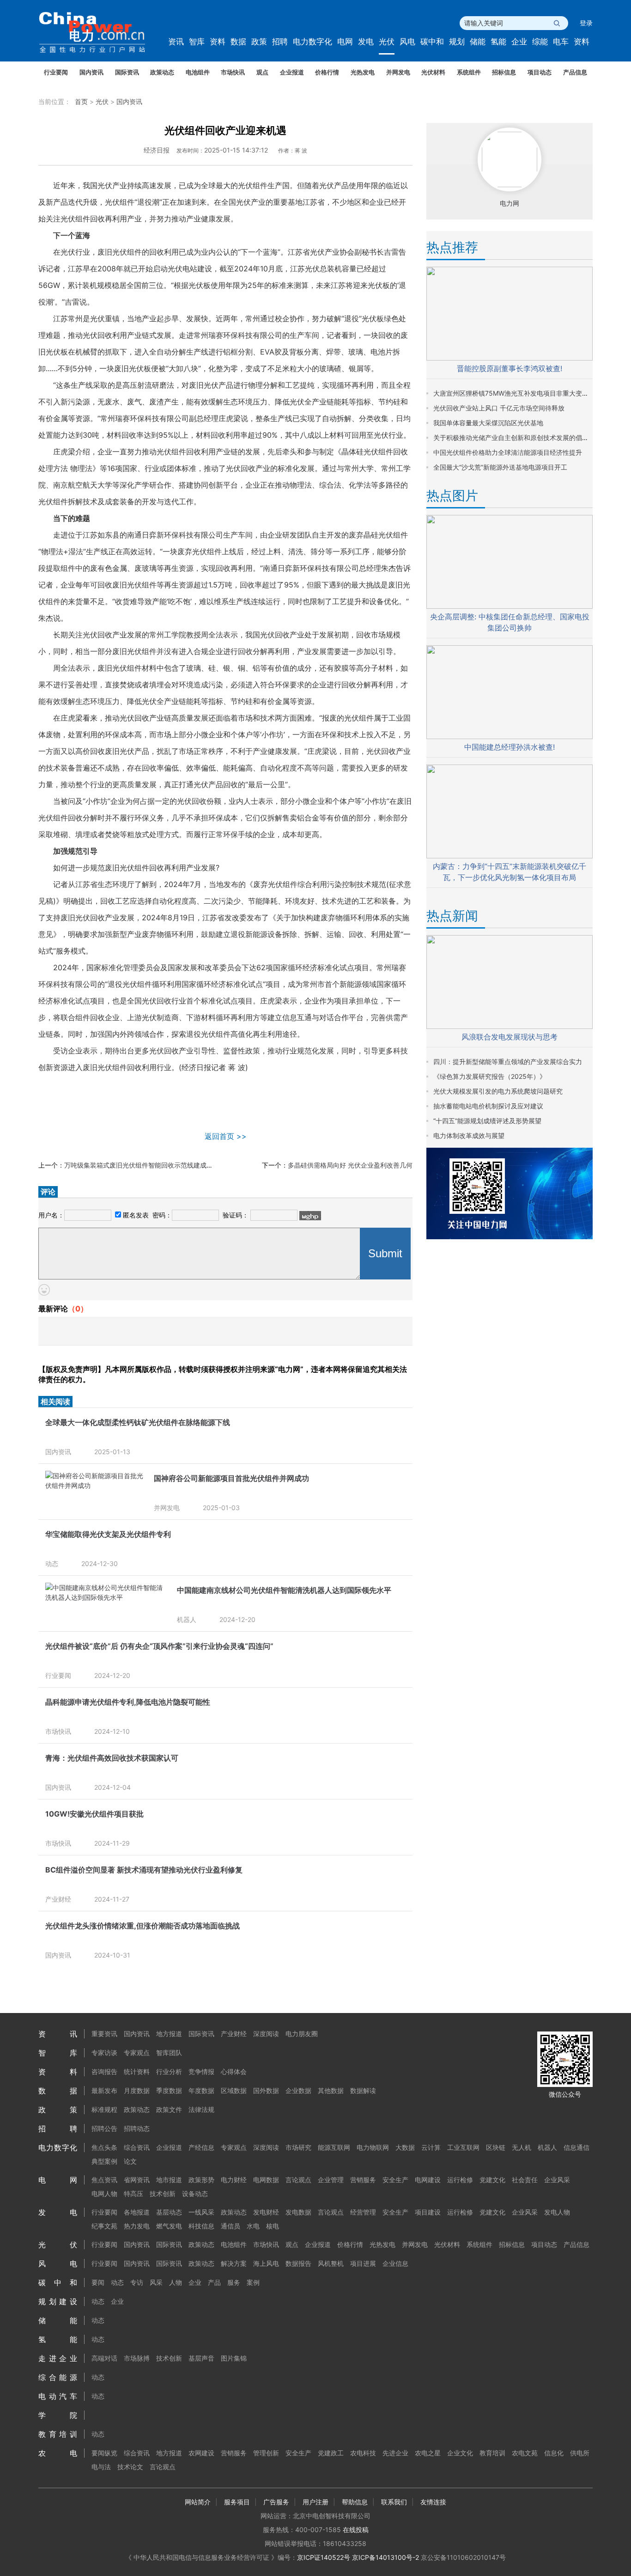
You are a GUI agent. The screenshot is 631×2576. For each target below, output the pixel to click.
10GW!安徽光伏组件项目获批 (94, 1814)
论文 (130, 2161)
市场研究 (298, 2147)
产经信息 (201, 2147)
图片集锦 (234, 2358)
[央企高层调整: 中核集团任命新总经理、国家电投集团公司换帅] (510, 606)
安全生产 (395, 2180)
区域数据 (234, 2090)
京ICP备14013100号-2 (385, 2557)
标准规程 (104, 2109)
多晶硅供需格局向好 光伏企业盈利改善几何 (350, 1165)
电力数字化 (312, 42)
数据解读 (363, 2090)
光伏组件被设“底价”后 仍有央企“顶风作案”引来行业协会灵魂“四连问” (159, 1646)
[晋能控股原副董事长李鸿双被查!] (510, 358)
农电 (58, 2453)
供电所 (580, 2453)
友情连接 (433, 2502)
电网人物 (104, 2194)
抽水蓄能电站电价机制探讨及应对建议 (488, 1106)
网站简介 (198, 2502)
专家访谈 (104, 2053)
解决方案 (234, 2263)
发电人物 (557, 2212)
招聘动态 (137, 2128)
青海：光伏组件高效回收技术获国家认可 (112, 1758)
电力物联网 (373, 2147)
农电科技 (363, 2453)
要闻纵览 (104, 2453)
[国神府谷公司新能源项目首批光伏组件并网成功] (95, 1485)
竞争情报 (201, 2071)
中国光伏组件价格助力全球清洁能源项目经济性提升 (508, 452)
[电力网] (98, 33)
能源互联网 (334, 2147)
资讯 (176, 42)
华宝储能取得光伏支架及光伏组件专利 (108, 1534)
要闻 (98, 2282)
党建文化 (492, 2180)
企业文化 (460, 2453)
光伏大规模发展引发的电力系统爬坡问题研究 (498, 1091)
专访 (137, 2282)
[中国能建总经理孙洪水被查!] (510, 737)
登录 (586, 23)
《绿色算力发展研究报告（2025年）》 (490, 1076)
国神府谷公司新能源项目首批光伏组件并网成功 (231, 1478)
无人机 (522, 2147)
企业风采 (557, 2180)
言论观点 (298, 2180)
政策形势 (201, 2180)
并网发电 (398, 72)
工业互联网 (463, 2147)
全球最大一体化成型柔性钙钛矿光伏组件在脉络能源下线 (138, 1422)
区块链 (496, 2147)
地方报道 (169, 2034)
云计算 (431, 2147)
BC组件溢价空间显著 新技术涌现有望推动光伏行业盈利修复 (144, 1870)
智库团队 (169, 2053)
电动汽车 (58, 2396)
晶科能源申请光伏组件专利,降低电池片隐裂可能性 (128, 1702)
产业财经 (58, 1899)
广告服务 (276, 2502)
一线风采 (201, 2212)
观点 (262, 72)
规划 (457, 42)
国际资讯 (127, 72)
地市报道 (169, 2180)
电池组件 (198, 72)
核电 (273, 2226)
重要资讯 (104, 2034)
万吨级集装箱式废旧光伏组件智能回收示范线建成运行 (142, 1165)
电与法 (101, 2467)
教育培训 (58, 2434)
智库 (197, 42)
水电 (253, 2226)
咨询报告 (104, 2071)
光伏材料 (433, 72)
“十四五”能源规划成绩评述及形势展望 (487, 1121)
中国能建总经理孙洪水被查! (510, 747)
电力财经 (234, 2180)
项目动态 (540, 72)
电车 (561, 42)
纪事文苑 (104, 2226)
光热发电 (363, 72)
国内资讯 (91, 72)
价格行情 (327, 72)
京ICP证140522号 (324, 2557)
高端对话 (104, 2358)
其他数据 (331, 2090)
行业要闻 (56, 72)
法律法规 (201, 2109)
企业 (519, 42)
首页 (81, 101)
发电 (366, 42)
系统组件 (469, 72)
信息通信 (576, 2147)
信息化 (554, 2453)
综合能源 (58, 2377)
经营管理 (363, 2212)
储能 (478, 42)
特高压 (133, 2194)
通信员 (231, 2226)
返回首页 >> (226, 1136)
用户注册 (315, 2502)
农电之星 (428, 2453)
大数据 (405, 2147)
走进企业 (58, 2358)
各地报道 (137, 2212)
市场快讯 (233, 72)
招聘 (280, 42)
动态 (52, 1563)
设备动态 (195, 2194)
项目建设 (428, 2212)
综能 (540, 42)
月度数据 (137, 2090)
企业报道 (292, 72)
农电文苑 (525, 2453)
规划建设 (58, 2301)
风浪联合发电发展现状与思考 (510, 1037)
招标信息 (504, 72)
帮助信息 (355, 2502)
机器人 (187, 1619)
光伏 (387, 42)
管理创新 (266, 2453)
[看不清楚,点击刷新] (310, 1216)
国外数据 (266, 2090)
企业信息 (395, 2263)
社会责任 (525, 2180)
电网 (345, 42)
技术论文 (130, 2467)
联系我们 (394, 2502)
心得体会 (234, 2071)
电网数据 (266, 2180)
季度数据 (169, 2090)
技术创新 (163, 2194)
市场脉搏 (137, 2358)
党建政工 (331, 2453)
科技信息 (201, 2226)
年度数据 (201, 2090)
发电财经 (266, 2212)
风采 (156, 2282)
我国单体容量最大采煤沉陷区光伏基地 (488, 423)
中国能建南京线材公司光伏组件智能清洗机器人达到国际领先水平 (284, 1590)
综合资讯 (137, 2147)
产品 (214, 2282)
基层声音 (201, 2358)
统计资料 (137, 2071)
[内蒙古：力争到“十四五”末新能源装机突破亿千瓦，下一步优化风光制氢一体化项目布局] (510, 856)
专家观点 (137, 2053)
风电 (407, 42)
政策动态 (162, 72)
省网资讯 (137, 2180)
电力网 (510, 203)
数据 (238, 42)
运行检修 (460, 2180)
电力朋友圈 (302, 2034)
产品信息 (575, 72)
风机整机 (331, 2263)
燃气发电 (169, 2226)
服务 (234, 2282)
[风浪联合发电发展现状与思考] (510, 1026)
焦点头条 (104, 2147)
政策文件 (169, 2109)
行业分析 (169, 2071)
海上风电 (266, 2263)
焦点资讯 (104, 2180)
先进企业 (395, 2453)
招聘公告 (104, 2128)
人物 (176, 2282)
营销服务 (363, 2180)
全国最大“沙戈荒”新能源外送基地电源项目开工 (500, 467)
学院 (58, 2415)
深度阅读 (266, 2034)
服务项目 (237, 2502)
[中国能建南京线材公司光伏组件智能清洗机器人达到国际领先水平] (106, 1597)
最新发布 (104, 2090)
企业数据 (298, 2090)
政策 (259, 42)
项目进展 (363, 2263)
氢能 (498, 42)
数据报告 (298, 2263)
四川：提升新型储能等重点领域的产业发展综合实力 (508, 1062)
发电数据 (298, 2212)
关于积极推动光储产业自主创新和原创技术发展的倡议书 (514, 437)
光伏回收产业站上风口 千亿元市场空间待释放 (499, 408)
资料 (218, 42)
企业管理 (331, 2180)
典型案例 (104, 2161)
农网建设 (201, 2453)
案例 (253, 2282)
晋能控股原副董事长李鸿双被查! (510, 368)
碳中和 (432, 42)
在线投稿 (356, 2530)
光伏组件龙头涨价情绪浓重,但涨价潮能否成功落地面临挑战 (143, 1926)
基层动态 (169, 2212)
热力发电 (137, 2226)
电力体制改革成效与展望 (469, 1135)
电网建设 (428, 2180)
